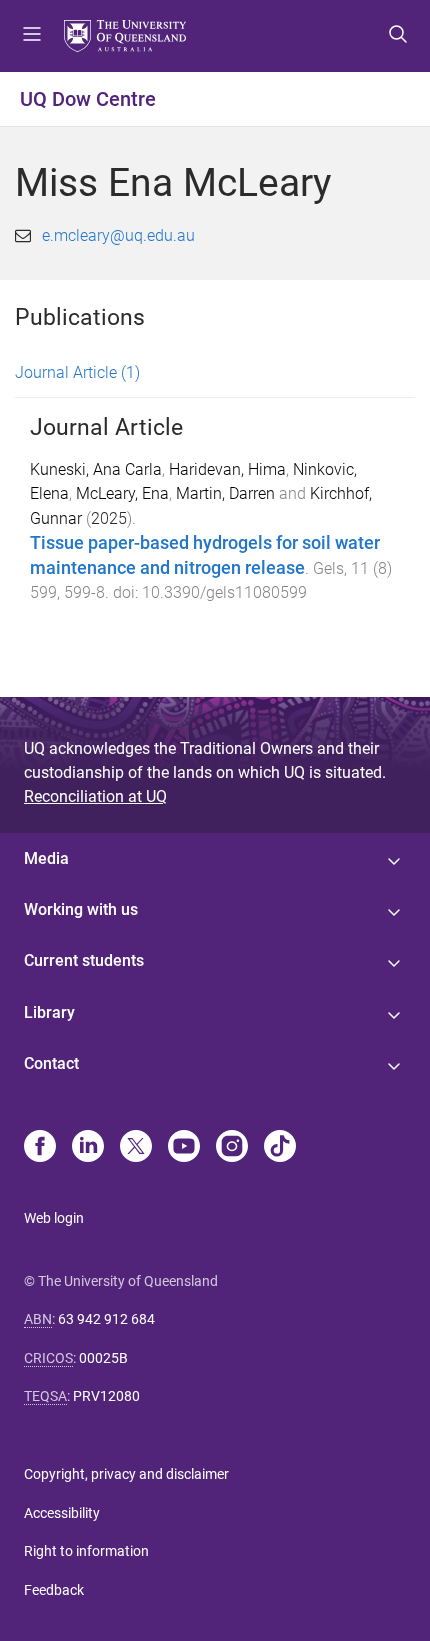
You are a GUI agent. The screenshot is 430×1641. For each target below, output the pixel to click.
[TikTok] (280, 1148)
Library (49, 1012)
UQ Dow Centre (88, 99)
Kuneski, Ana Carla (96, 469)
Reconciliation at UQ (95, 796)
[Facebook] (40, 1148)
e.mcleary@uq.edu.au (118, 235)
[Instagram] (232, 1148)
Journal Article (77, 372)
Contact (51, 1063)
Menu (32, 36)
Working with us (81, 909)
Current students (84, 960)
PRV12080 (106, 1396)
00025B (103, 1358)
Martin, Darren (225, 493)
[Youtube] (184, 1148)
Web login (54, 1218)
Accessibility (62, 1513)
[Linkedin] (88, 1148)
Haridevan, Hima (227, 469)
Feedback (54, 1590)
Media (46, 858)
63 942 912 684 (106, 1319)
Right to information (86, 1551)
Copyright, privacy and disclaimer (126, 1474)
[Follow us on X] (136, 1148)
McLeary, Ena (122, 493)
